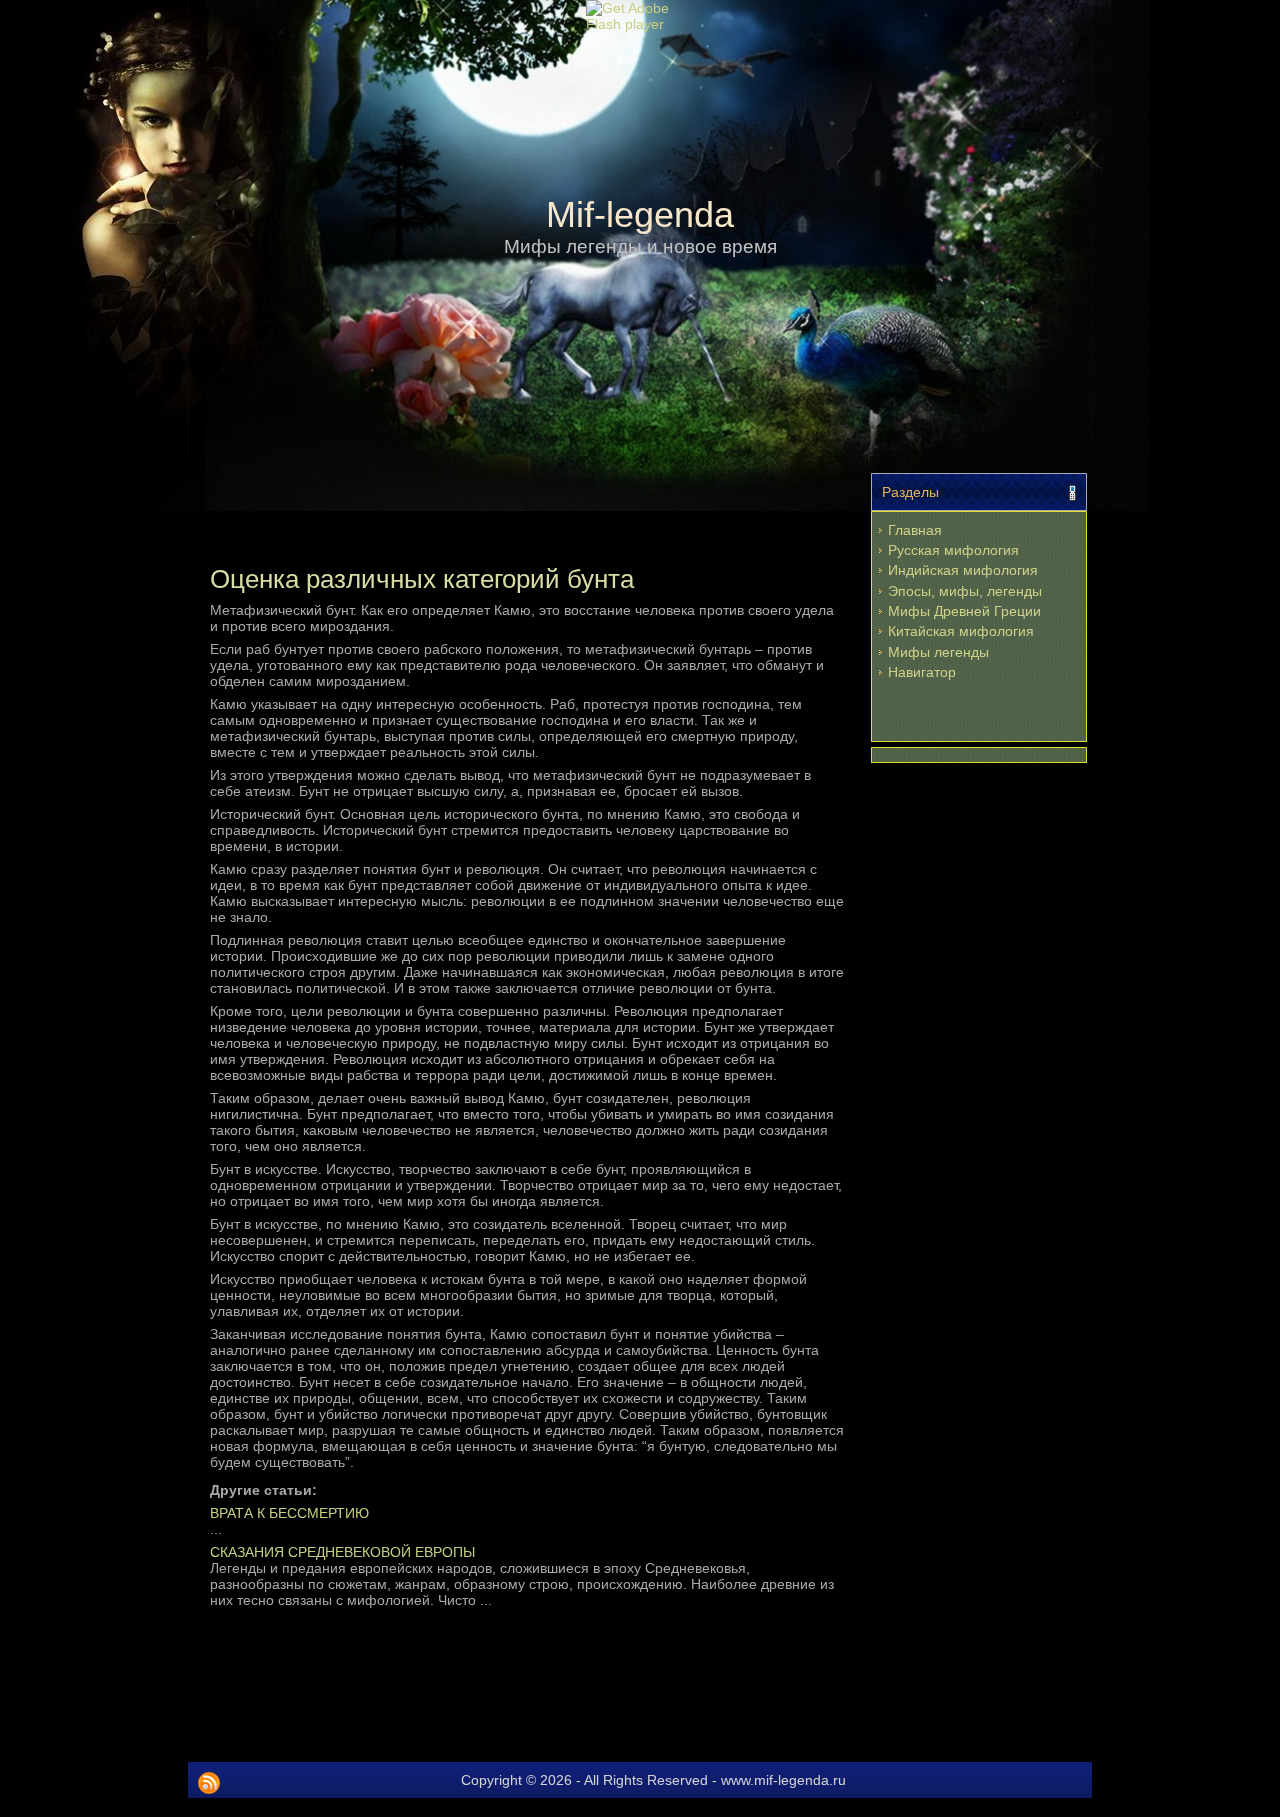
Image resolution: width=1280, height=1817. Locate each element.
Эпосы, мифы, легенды (965, 591)
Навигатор (922, 672)
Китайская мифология (961, 631)
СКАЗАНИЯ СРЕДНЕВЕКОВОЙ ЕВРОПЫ (342, 1552)
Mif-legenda (640, 214)
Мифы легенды (938, 652)
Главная (915, 530)
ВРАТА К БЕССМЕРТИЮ (289, 1513)
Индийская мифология (963, 570)
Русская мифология (953, 550)
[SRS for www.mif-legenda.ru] (209, 1783)
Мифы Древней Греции (964, 611)
